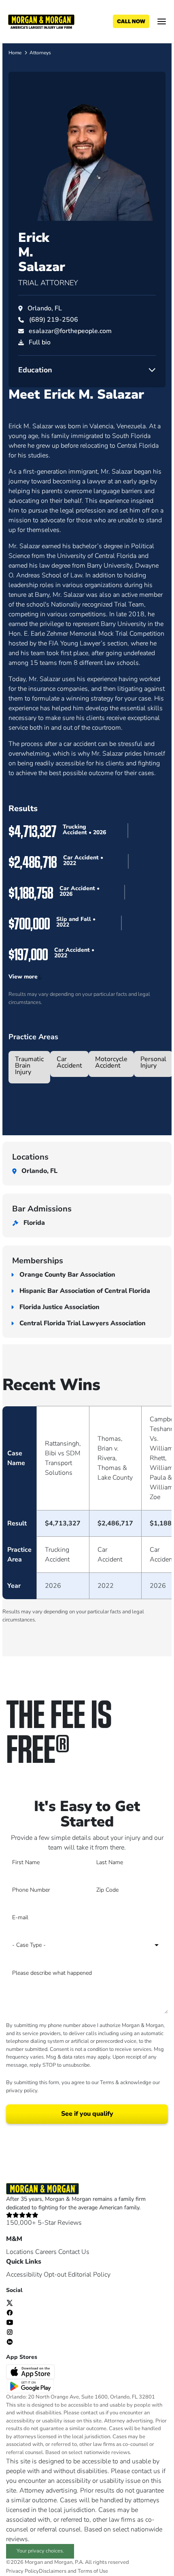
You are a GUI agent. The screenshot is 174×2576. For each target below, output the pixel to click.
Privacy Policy (22, 2571)
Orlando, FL (45, 308)
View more (23, 977)
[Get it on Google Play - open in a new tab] (31, 2386)
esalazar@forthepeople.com (70, 331)
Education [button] (35, 370)
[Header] (41, 21)
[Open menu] (162, 21)
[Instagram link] (10, 2332)
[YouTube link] (10, 2322)
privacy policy (22, 2091)
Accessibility (24, 2275)
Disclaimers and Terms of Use (73, 2571)
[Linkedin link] (10, 2341)
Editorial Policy (89, 2275)
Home (15, 53)
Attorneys (40, 53)
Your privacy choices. (40, 2551)
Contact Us (74, 2252)
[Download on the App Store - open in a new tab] (31, 2371)
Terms (107, 2083)
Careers (46, 2252)
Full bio (40, 342)
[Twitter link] (10, 2303)
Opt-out (55, 2275)
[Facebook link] (10, 2312)
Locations (20, 2252)
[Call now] (131, 21)
